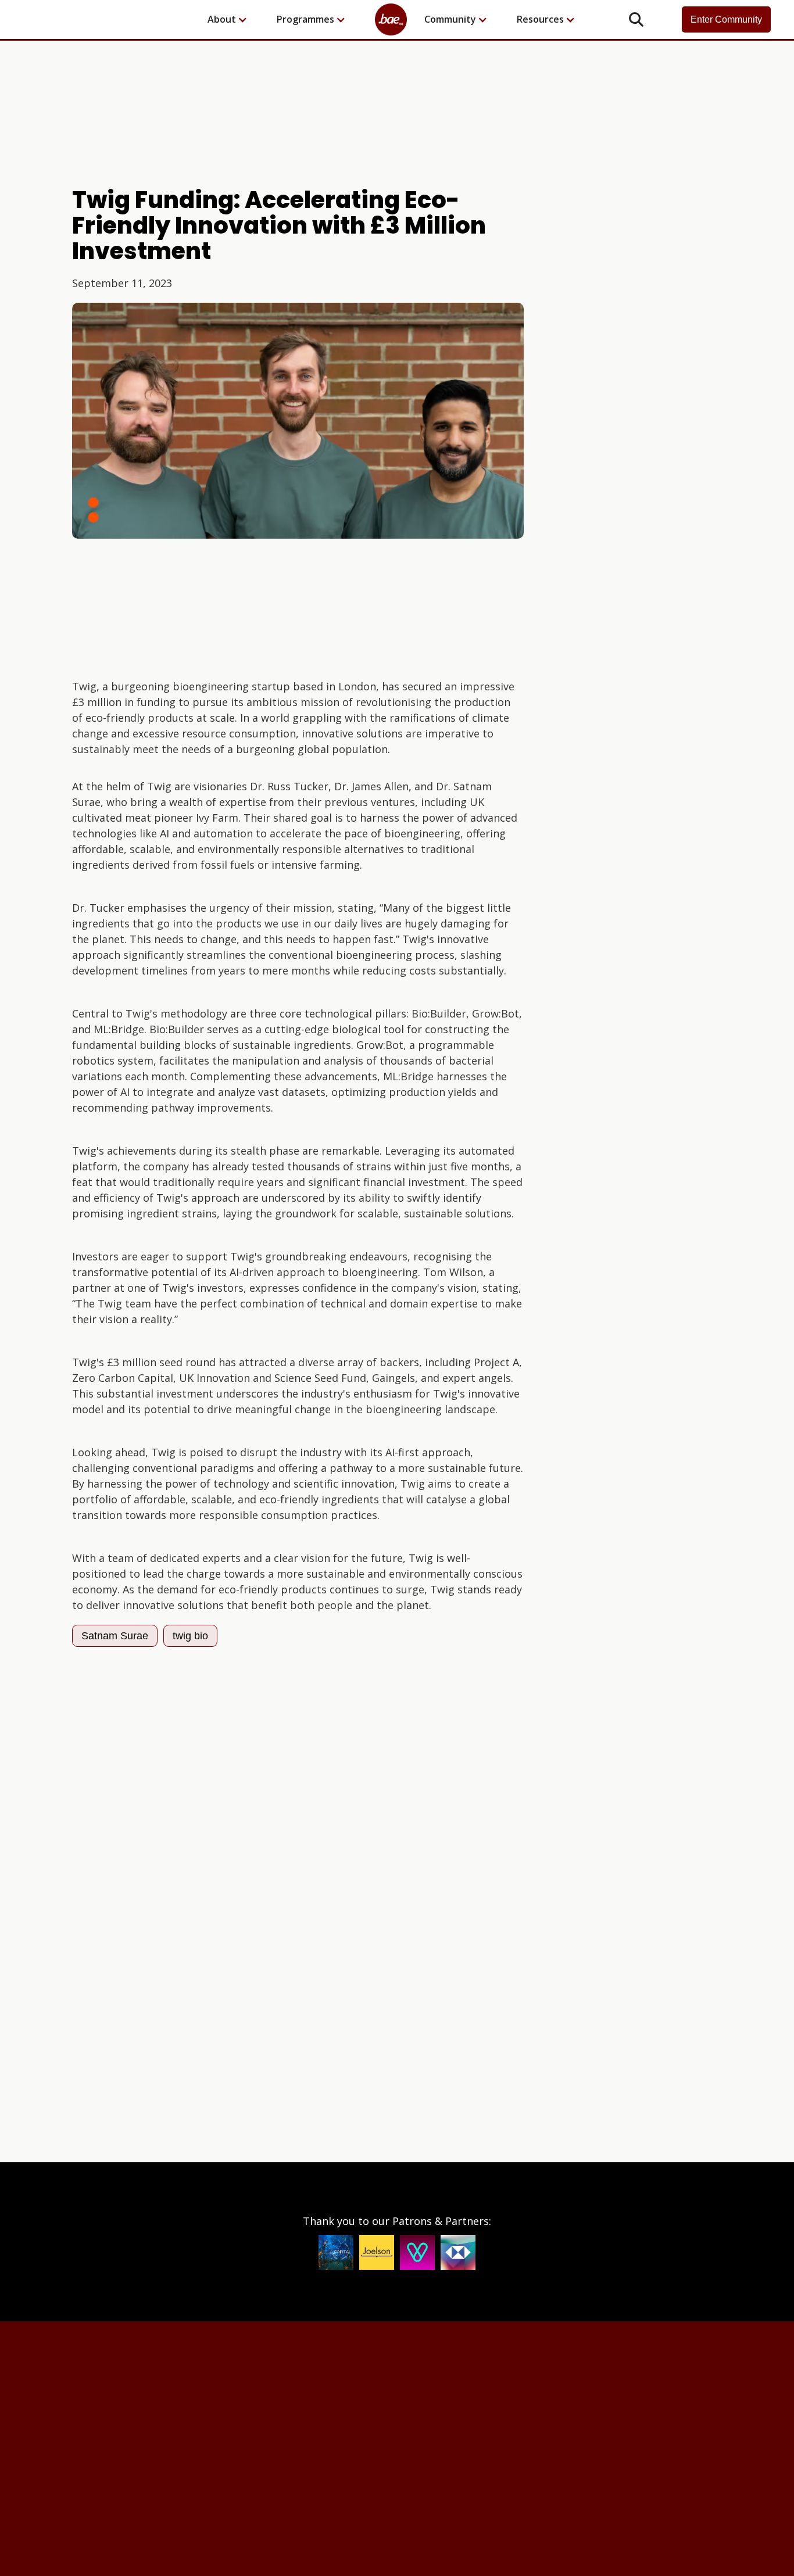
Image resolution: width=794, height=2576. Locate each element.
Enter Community (726, 19)
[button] (233, 19)
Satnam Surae (115, 1636)
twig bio (190, 1636)
